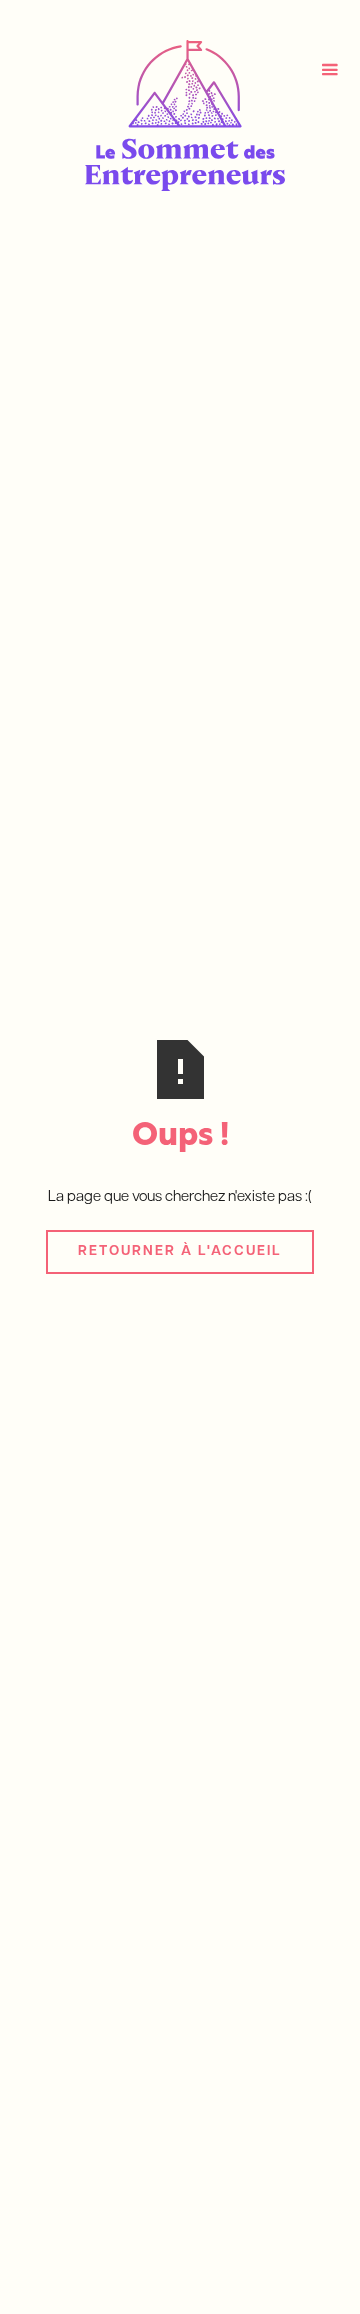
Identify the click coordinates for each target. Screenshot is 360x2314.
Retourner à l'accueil (180, 1251)
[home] (180, 115)
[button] (329, 70)
